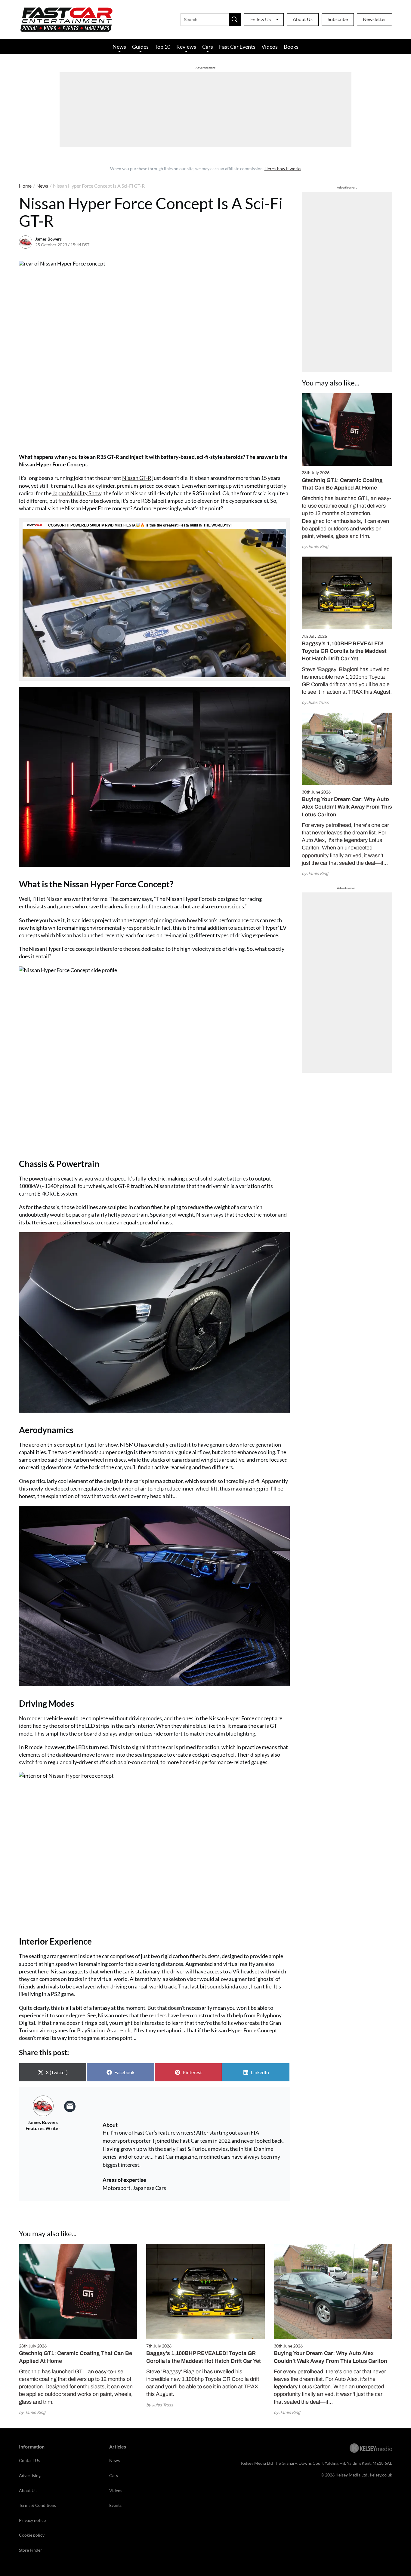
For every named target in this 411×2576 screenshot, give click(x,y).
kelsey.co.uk (381, 2475)
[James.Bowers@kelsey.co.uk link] (70, 2106)
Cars (208, 47)
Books (291, 47)
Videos (270, 47)
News (119, 47)
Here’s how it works (283, 169)
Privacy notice (32, 2520)
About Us (303, 19)
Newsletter (374, 19)
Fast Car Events (237, 47)
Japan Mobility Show (77, 493)
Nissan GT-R (137, 478)
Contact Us (29, 2460)
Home (25, 186)
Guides (140, 47)
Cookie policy (32, 2535)
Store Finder (31, 2550)
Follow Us (261, 19)
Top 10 (162, 47)
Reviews (186, 47)
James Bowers (48, 239)
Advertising (30, 2475)
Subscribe (338, 19)
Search (235, 20)
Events (115, 2505)
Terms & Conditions (37, 2505)
